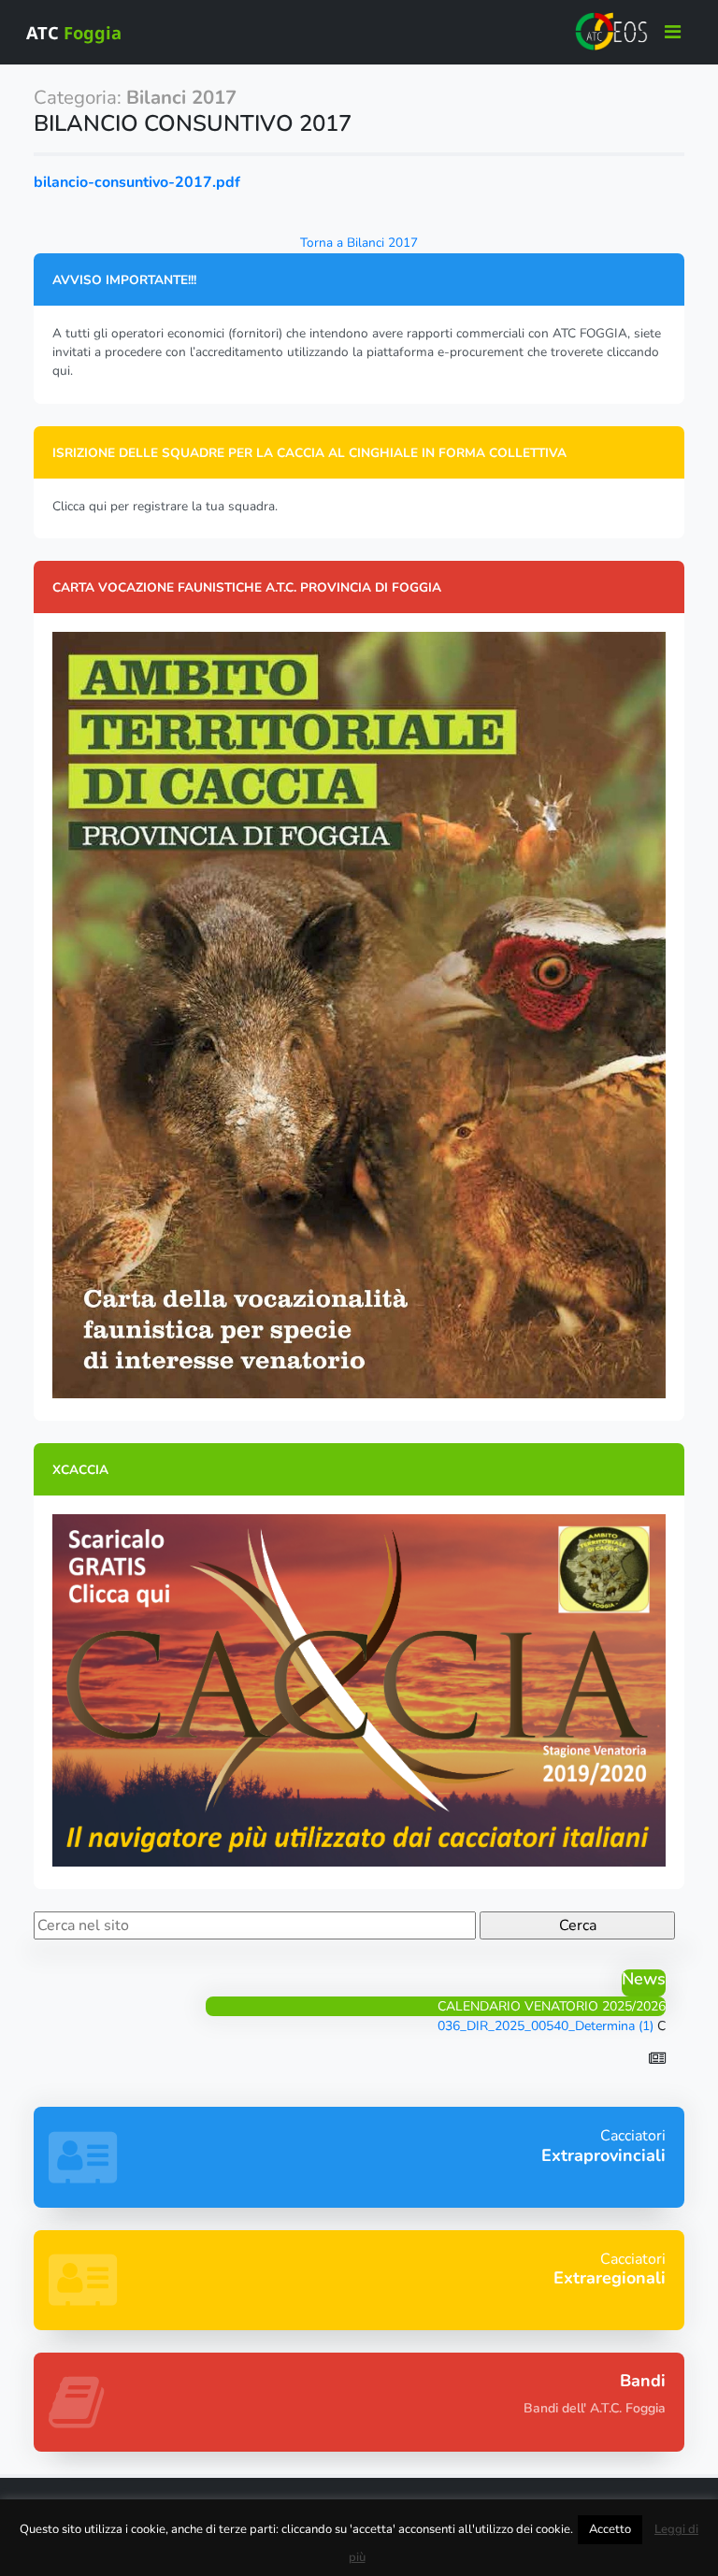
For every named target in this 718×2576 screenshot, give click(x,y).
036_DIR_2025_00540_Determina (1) (546, 2026)
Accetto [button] (610, 2529)
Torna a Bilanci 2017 (359, 243)
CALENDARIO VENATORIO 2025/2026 (552, 2006)
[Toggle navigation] (673, 32)
